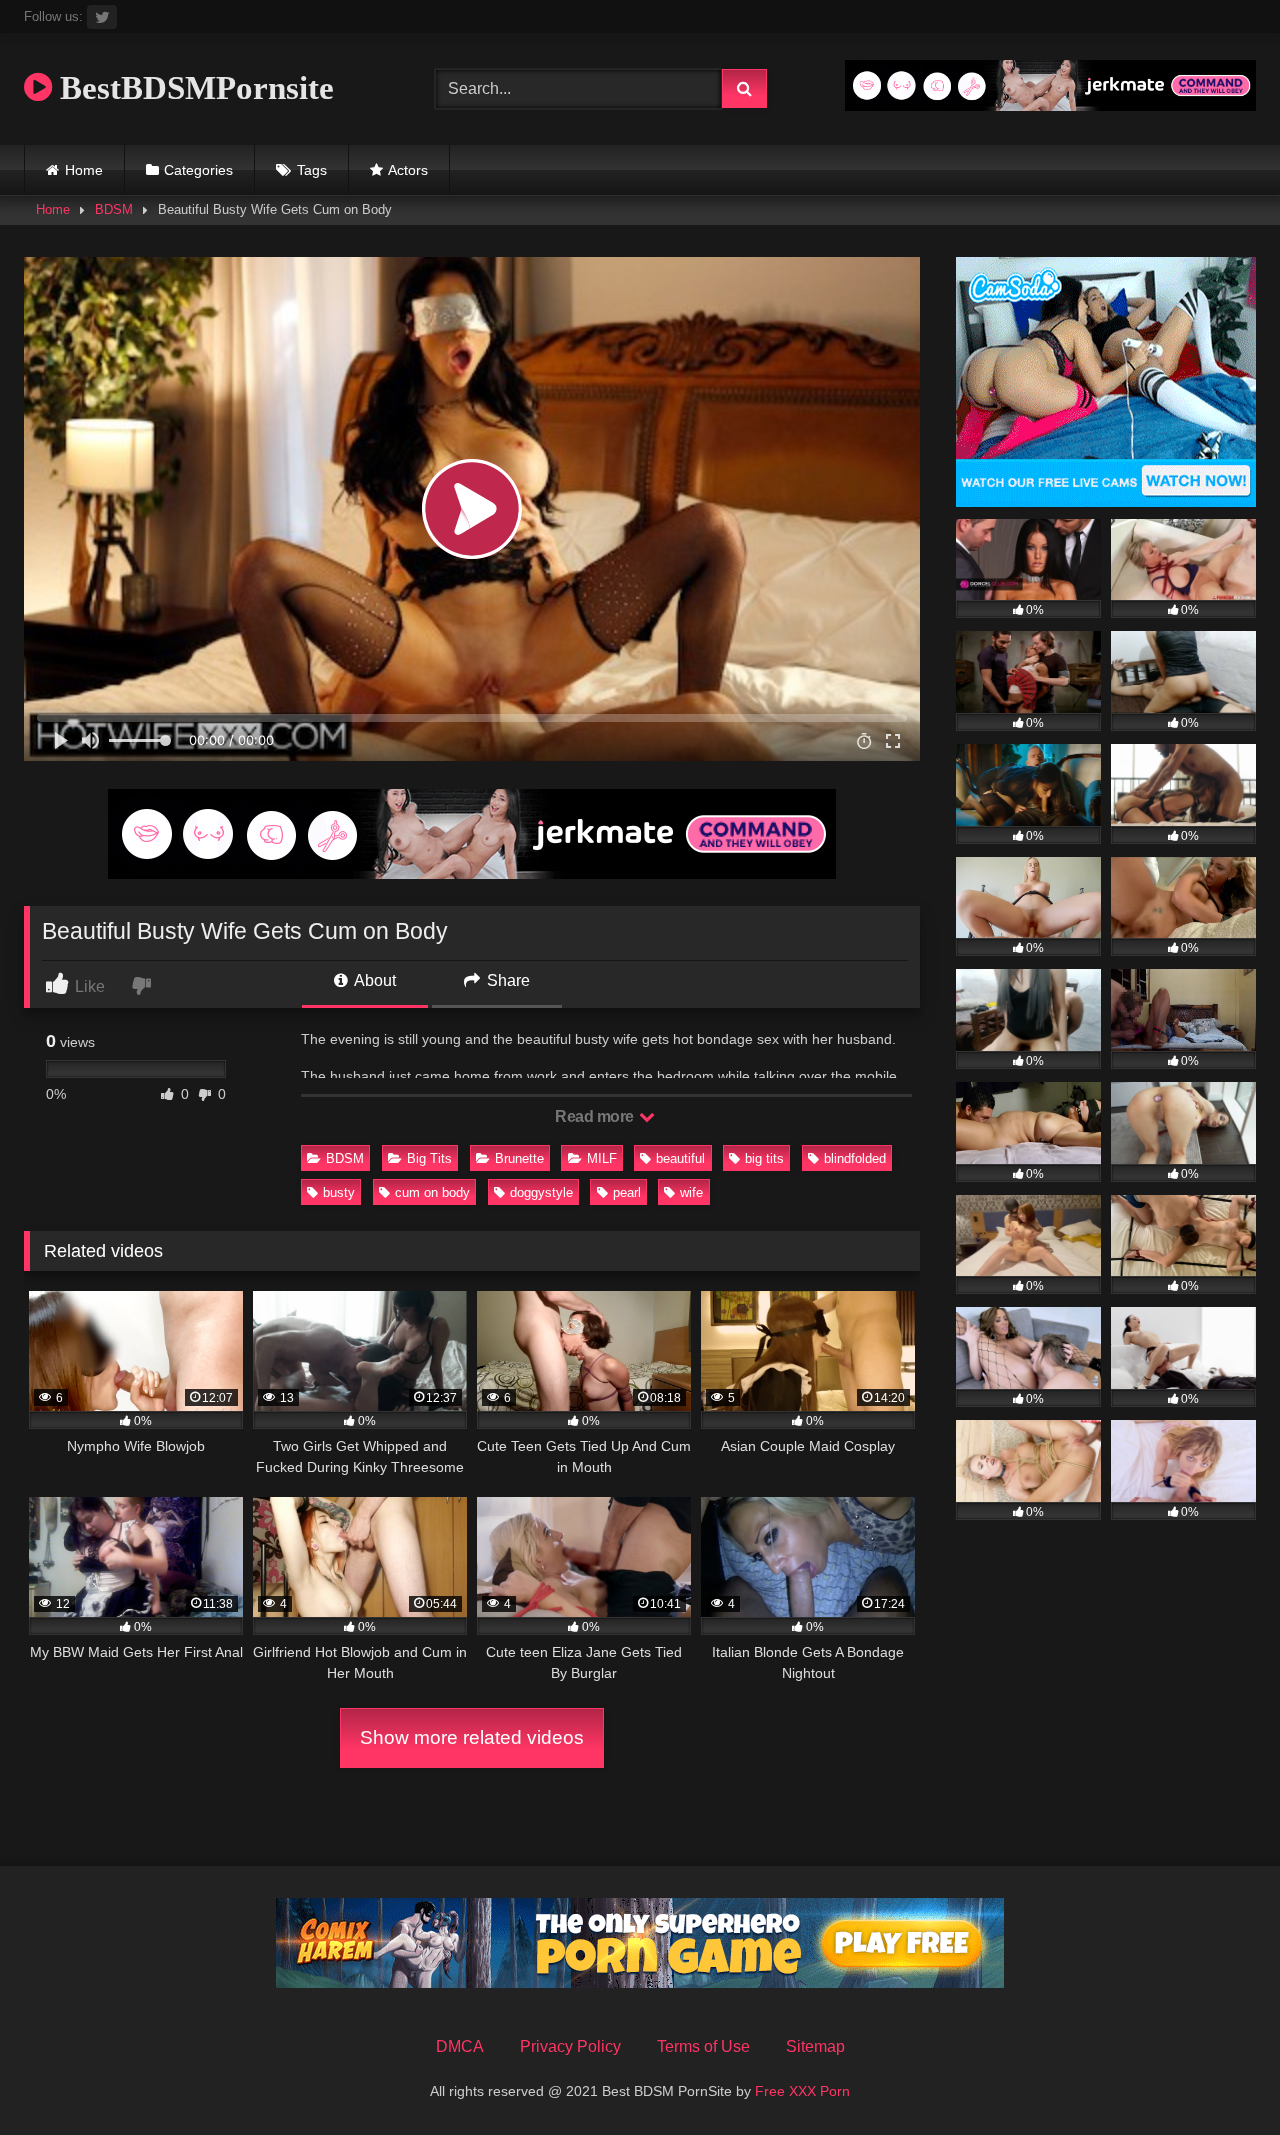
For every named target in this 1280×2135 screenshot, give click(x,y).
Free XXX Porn (802, 2091)
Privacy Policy (570, 2046)
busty (339, 1192)
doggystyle (541, 1192)
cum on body (432, 1192)
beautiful (680, 1158)
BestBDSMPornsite (193, 88)
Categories (198, 170)
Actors (408, 170)
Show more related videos (472, 1737)
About (373, 980)
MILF (602, 1158)
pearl (627, 1192)
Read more (596, 1116)
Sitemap (815, 2046)
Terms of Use (703, 2046)
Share (506, 980)
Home (84, 170)
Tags (312, 170)
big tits (764, 1158)
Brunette (519, 1158)
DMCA (460, 2046)
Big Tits (429, 1158)
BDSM (114, 209)
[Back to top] (1218, 2075)
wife (691, 1192)
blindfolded (855, 1158)
